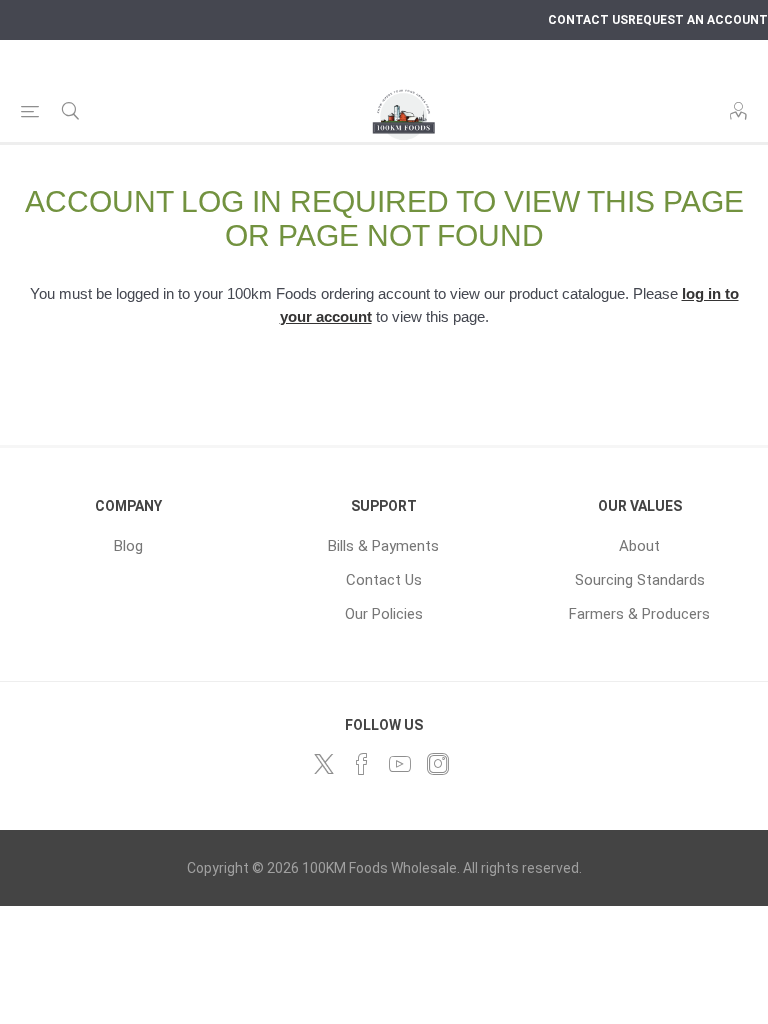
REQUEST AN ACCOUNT (698, 20)
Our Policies (384, 614)
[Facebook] (362, 764)
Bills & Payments (383, 546)
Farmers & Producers (639, 614)
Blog (128, 546)
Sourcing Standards (640, 580)
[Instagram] (438, 764)
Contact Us (384, 580)
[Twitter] (324, 764)
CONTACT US (588, 20)
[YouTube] (400, 764)
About (639, 546)
